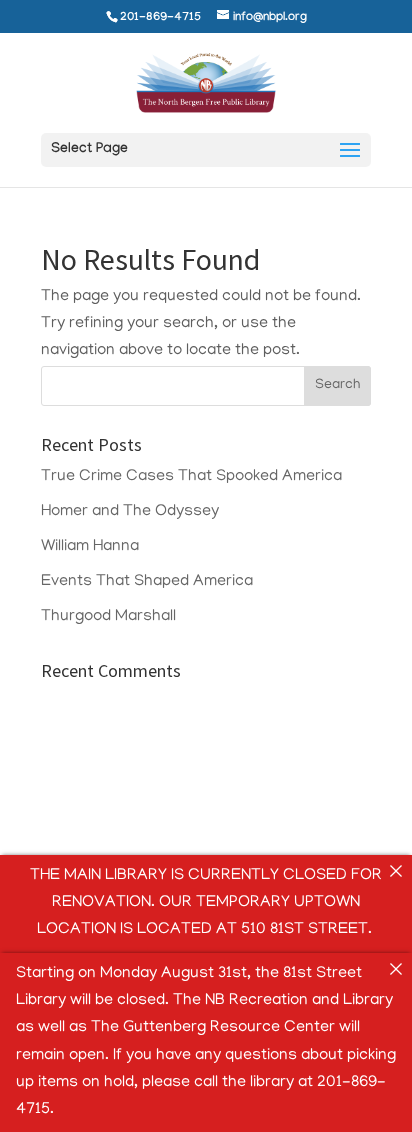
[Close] (396, 871)
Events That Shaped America (147, 582)
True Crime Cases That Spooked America (191, 477)
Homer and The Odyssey (130, 512)
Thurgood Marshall (108, 617)
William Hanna (90, 547)
